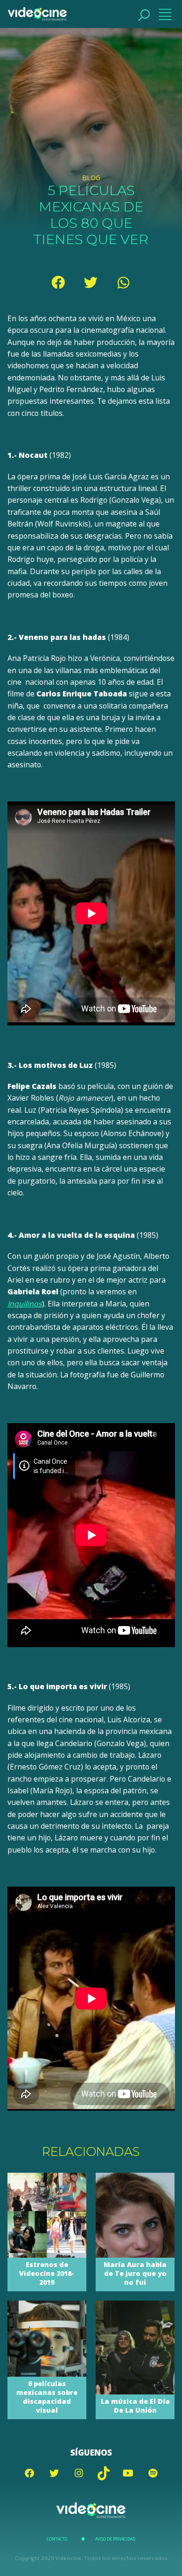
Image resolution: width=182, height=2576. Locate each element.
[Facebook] (58, 282)
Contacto (57, 2539)
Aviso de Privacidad (115, 2539)
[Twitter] (91, 282)
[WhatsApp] (124, 282)
